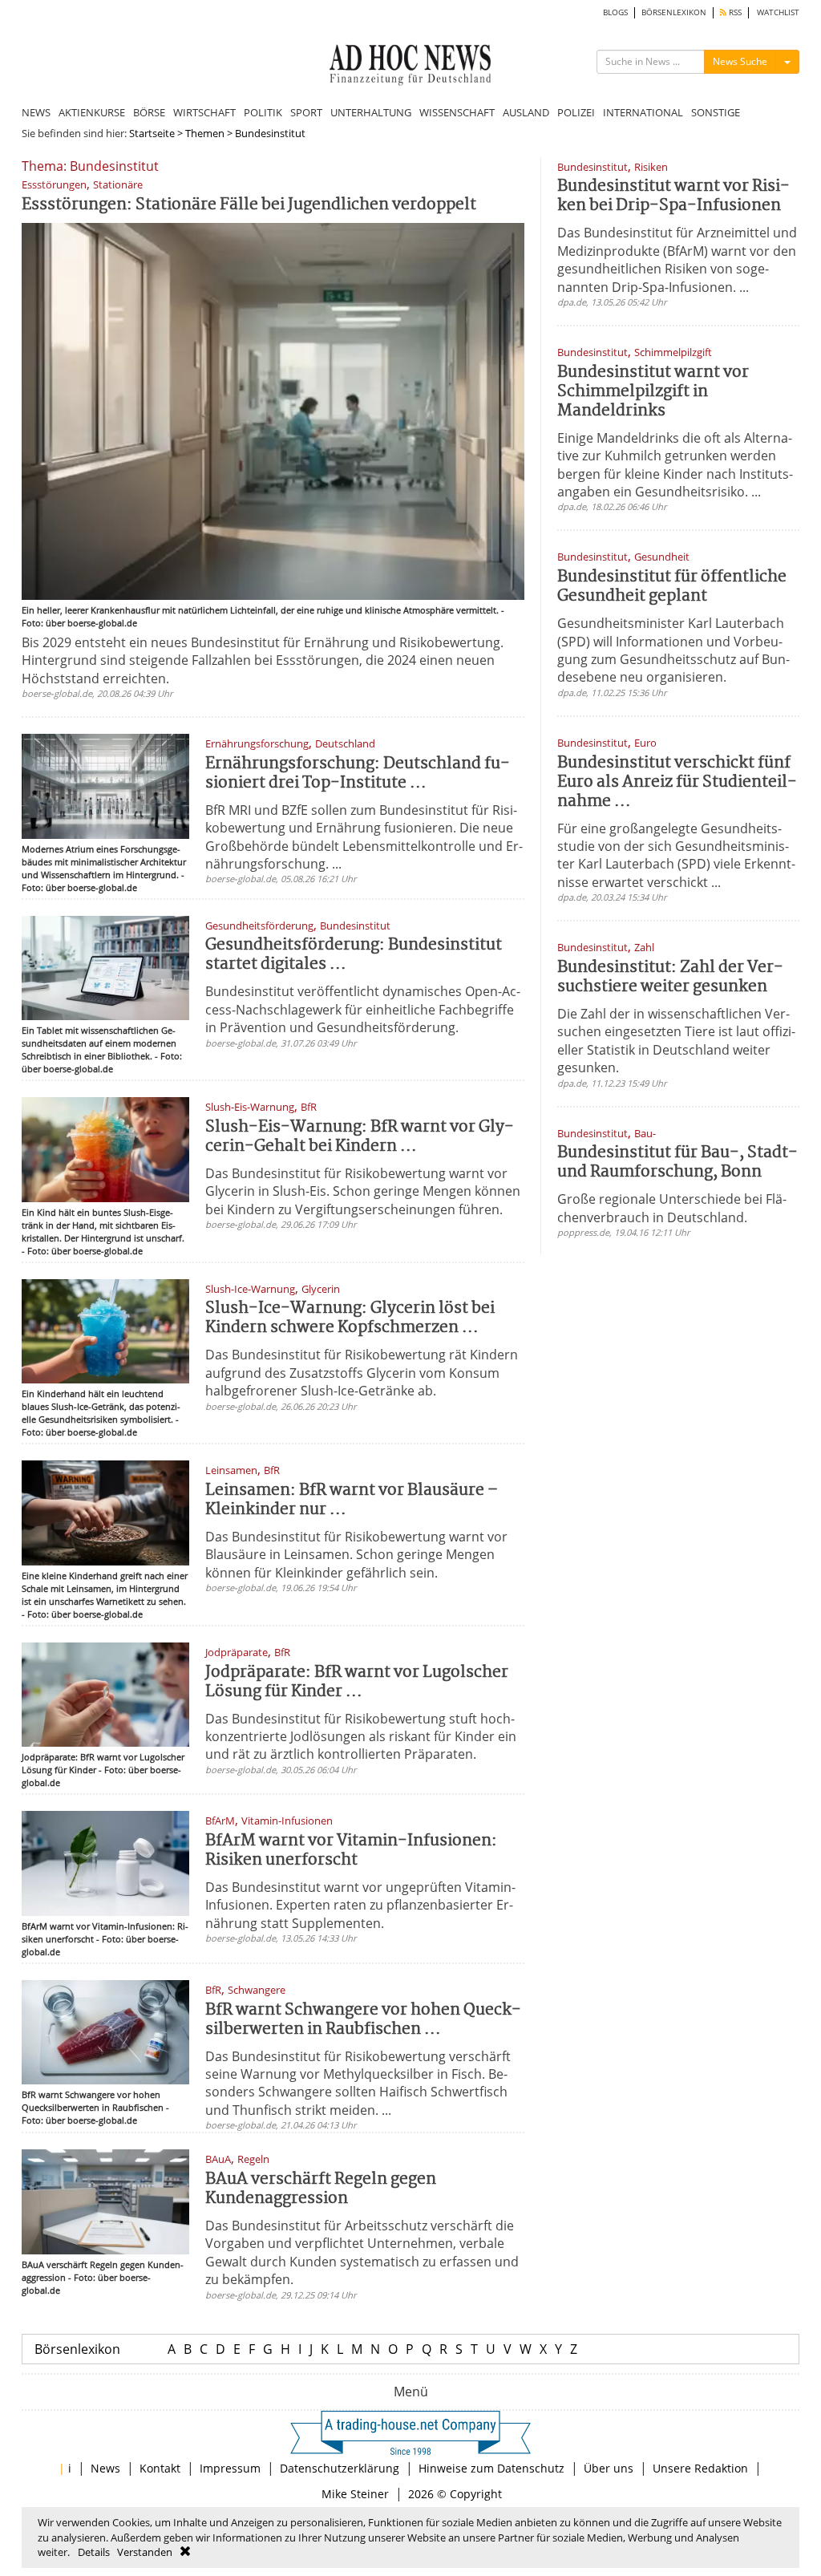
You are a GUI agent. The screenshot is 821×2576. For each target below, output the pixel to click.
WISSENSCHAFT (457, 112)
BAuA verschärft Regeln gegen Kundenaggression (321, 2189)
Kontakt (160, 2468)
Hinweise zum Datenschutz (491, 2468)
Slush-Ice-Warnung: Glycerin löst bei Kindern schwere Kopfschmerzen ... (350, 1318)
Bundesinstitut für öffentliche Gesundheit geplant (672, 587)
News (105, 2468)
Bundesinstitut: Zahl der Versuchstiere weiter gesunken (670, 977)
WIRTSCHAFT (204, 112)
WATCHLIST (778, 12)
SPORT (306, 112)
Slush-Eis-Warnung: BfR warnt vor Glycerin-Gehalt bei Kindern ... (360, 1137)
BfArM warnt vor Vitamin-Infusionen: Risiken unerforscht (351, 1851)
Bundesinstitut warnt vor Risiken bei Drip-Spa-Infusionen (673, 196)
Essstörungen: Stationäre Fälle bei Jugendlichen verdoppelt (249, 205)
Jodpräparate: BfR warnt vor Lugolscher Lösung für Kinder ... (357, 1682)
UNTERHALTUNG (371, 112)
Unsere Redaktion (700, 2468)
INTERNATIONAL (643, 112)
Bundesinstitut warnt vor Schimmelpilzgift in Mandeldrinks (653, 392)
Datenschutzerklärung (340, 2468)
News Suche (740, 61)
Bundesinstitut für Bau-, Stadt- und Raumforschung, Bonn (677, 1162)
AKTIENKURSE (92, 112)
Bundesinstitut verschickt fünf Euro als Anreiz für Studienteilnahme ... (677, 782)
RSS (734, 12)
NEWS (36, 112)
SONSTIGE (716, 112)
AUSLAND (526, 112)
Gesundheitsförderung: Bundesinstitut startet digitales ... (354, 955)
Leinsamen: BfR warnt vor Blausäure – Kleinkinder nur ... (352, 1500)
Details (94, 2552)
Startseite (152, 133)
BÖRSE (149, 112)
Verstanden (145, 2552)
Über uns (609, 2468)
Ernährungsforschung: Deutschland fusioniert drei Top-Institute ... (358, 774)
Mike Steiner (355, 2494)
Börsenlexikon (77, 2349)
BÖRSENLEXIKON (674, 12)
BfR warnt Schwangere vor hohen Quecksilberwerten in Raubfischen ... (363, 2020)
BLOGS (615, 12)
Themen (205, 133)
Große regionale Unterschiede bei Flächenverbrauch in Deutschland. (672, 1208)
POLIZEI (576, 112)
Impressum (230, 2468)
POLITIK (263, 112)
